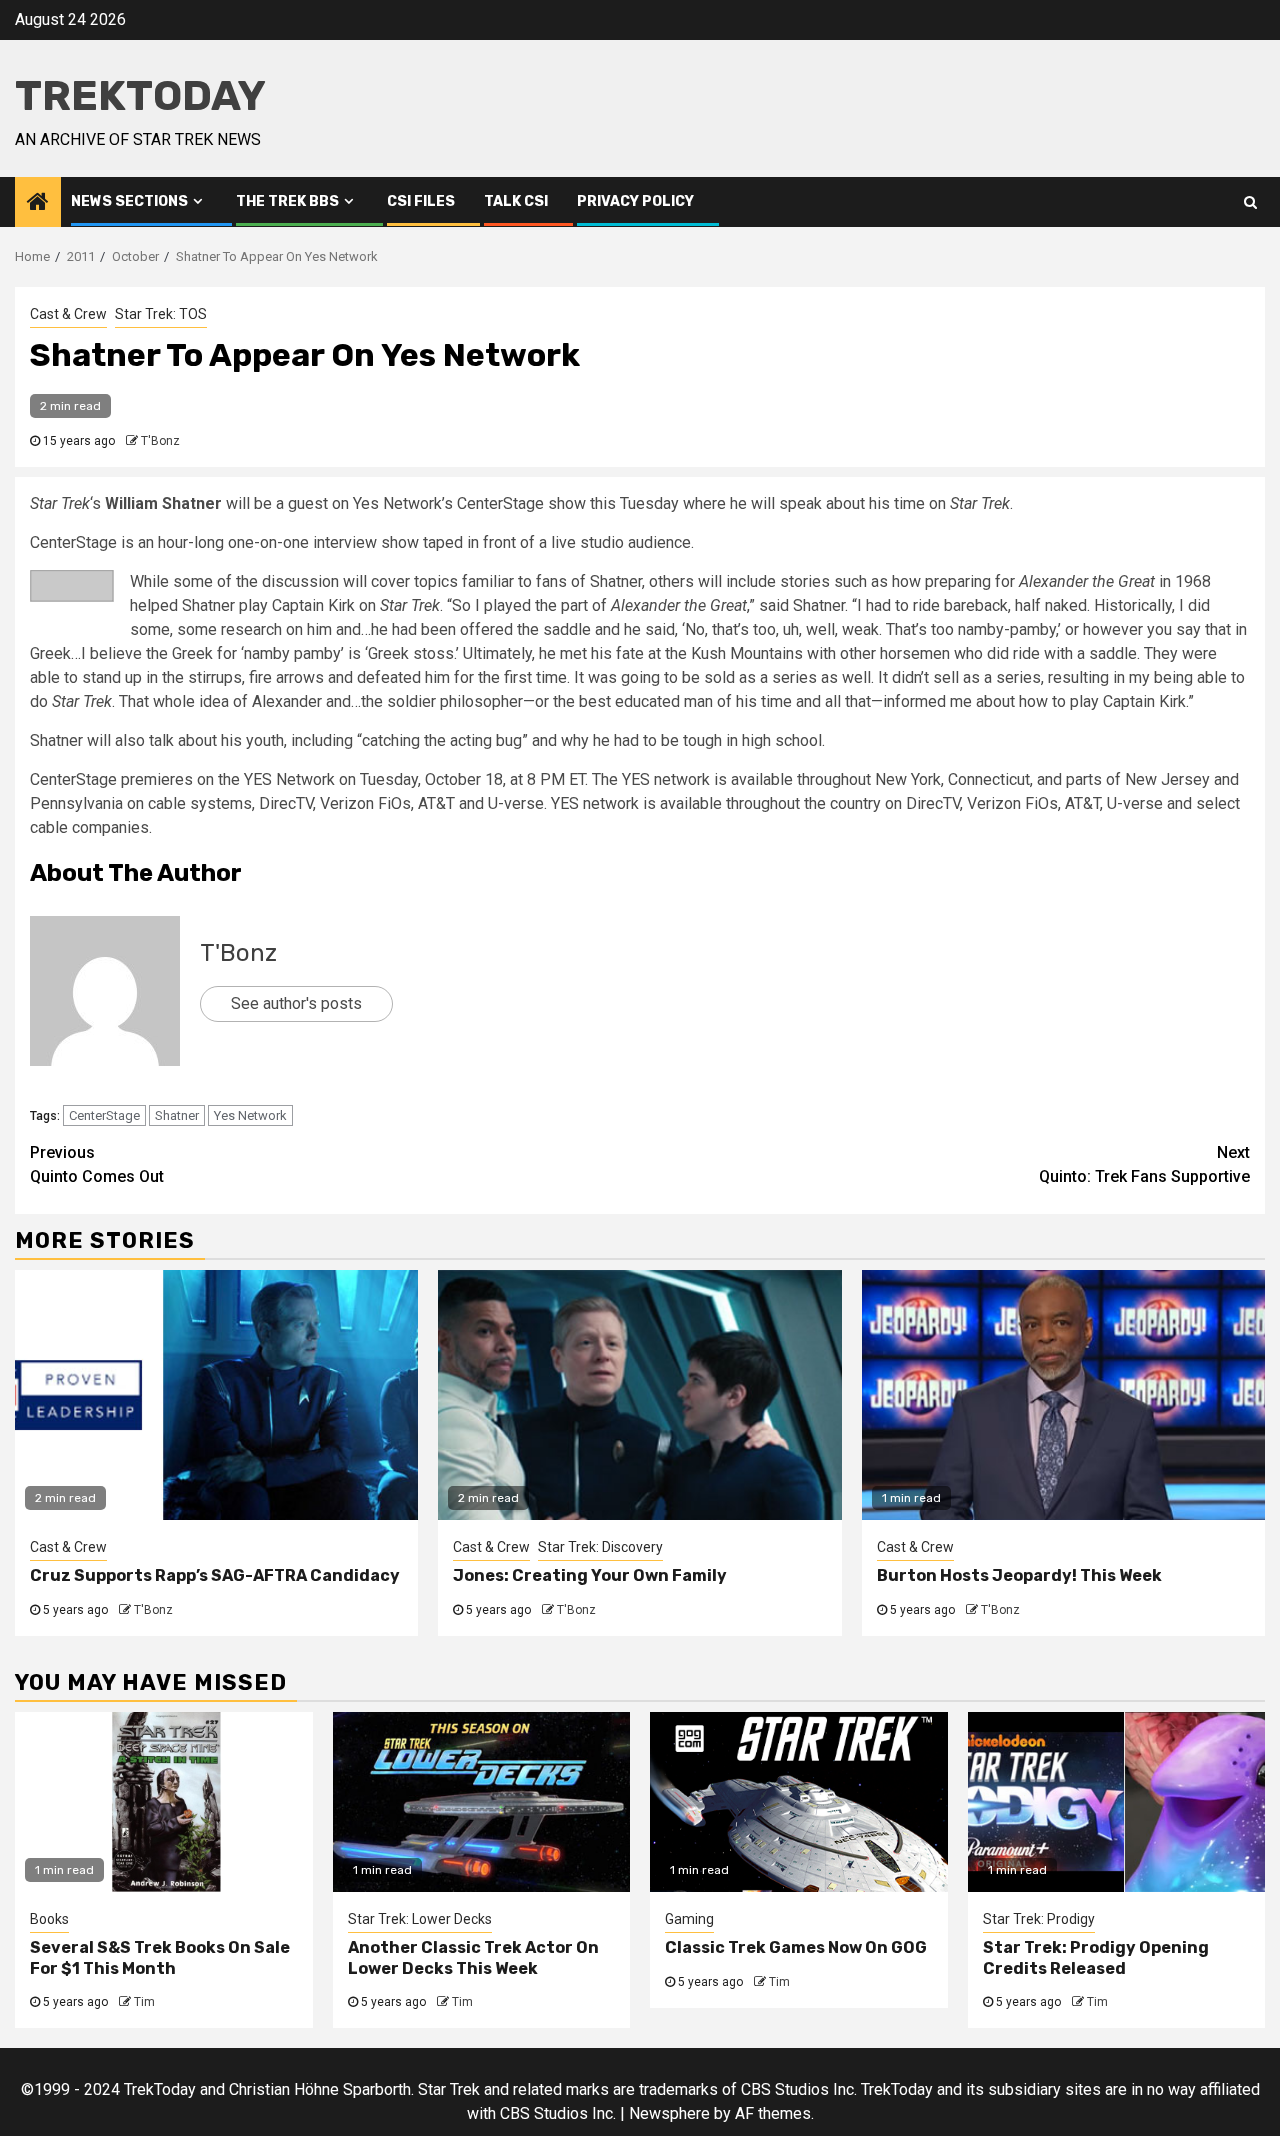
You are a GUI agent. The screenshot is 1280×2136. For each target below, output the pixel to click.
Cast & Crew (68, 314)
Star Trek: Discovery (600, 1547)
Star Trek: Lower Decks (420, 1919)
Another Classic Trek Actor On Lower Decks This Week (473, 1958)
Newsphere (669, 2113)
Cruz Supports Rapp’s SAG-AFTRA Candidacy (215, 1575)
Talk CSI (516, 201)
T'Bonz (160, 441)
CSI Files (421, 201)
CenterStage (104, 1115)
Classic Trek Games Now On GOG (796, 1947)
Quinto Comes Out (97, 1164)
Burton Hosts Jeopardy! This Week (1019, 1575)
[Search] (1250, 202)
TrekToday (140, 96)
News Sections (129, 201)
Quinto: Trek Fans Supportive (1144, 1164)
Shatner (177, 1115)
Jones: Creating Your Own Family (590, 1575)
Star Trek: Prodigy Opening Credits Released (1096, 1958)
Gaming (689, 1919)
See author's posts (296, 1003)
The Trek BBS (287, 201)
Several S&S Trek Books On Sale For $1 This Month (160, 1958)
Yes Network (250, 1115)
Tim (144, 2002)
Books (49, 1919)
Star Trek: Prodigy (1039, 1919)
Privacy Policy (635, 201)
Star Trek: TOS (161, 314)
